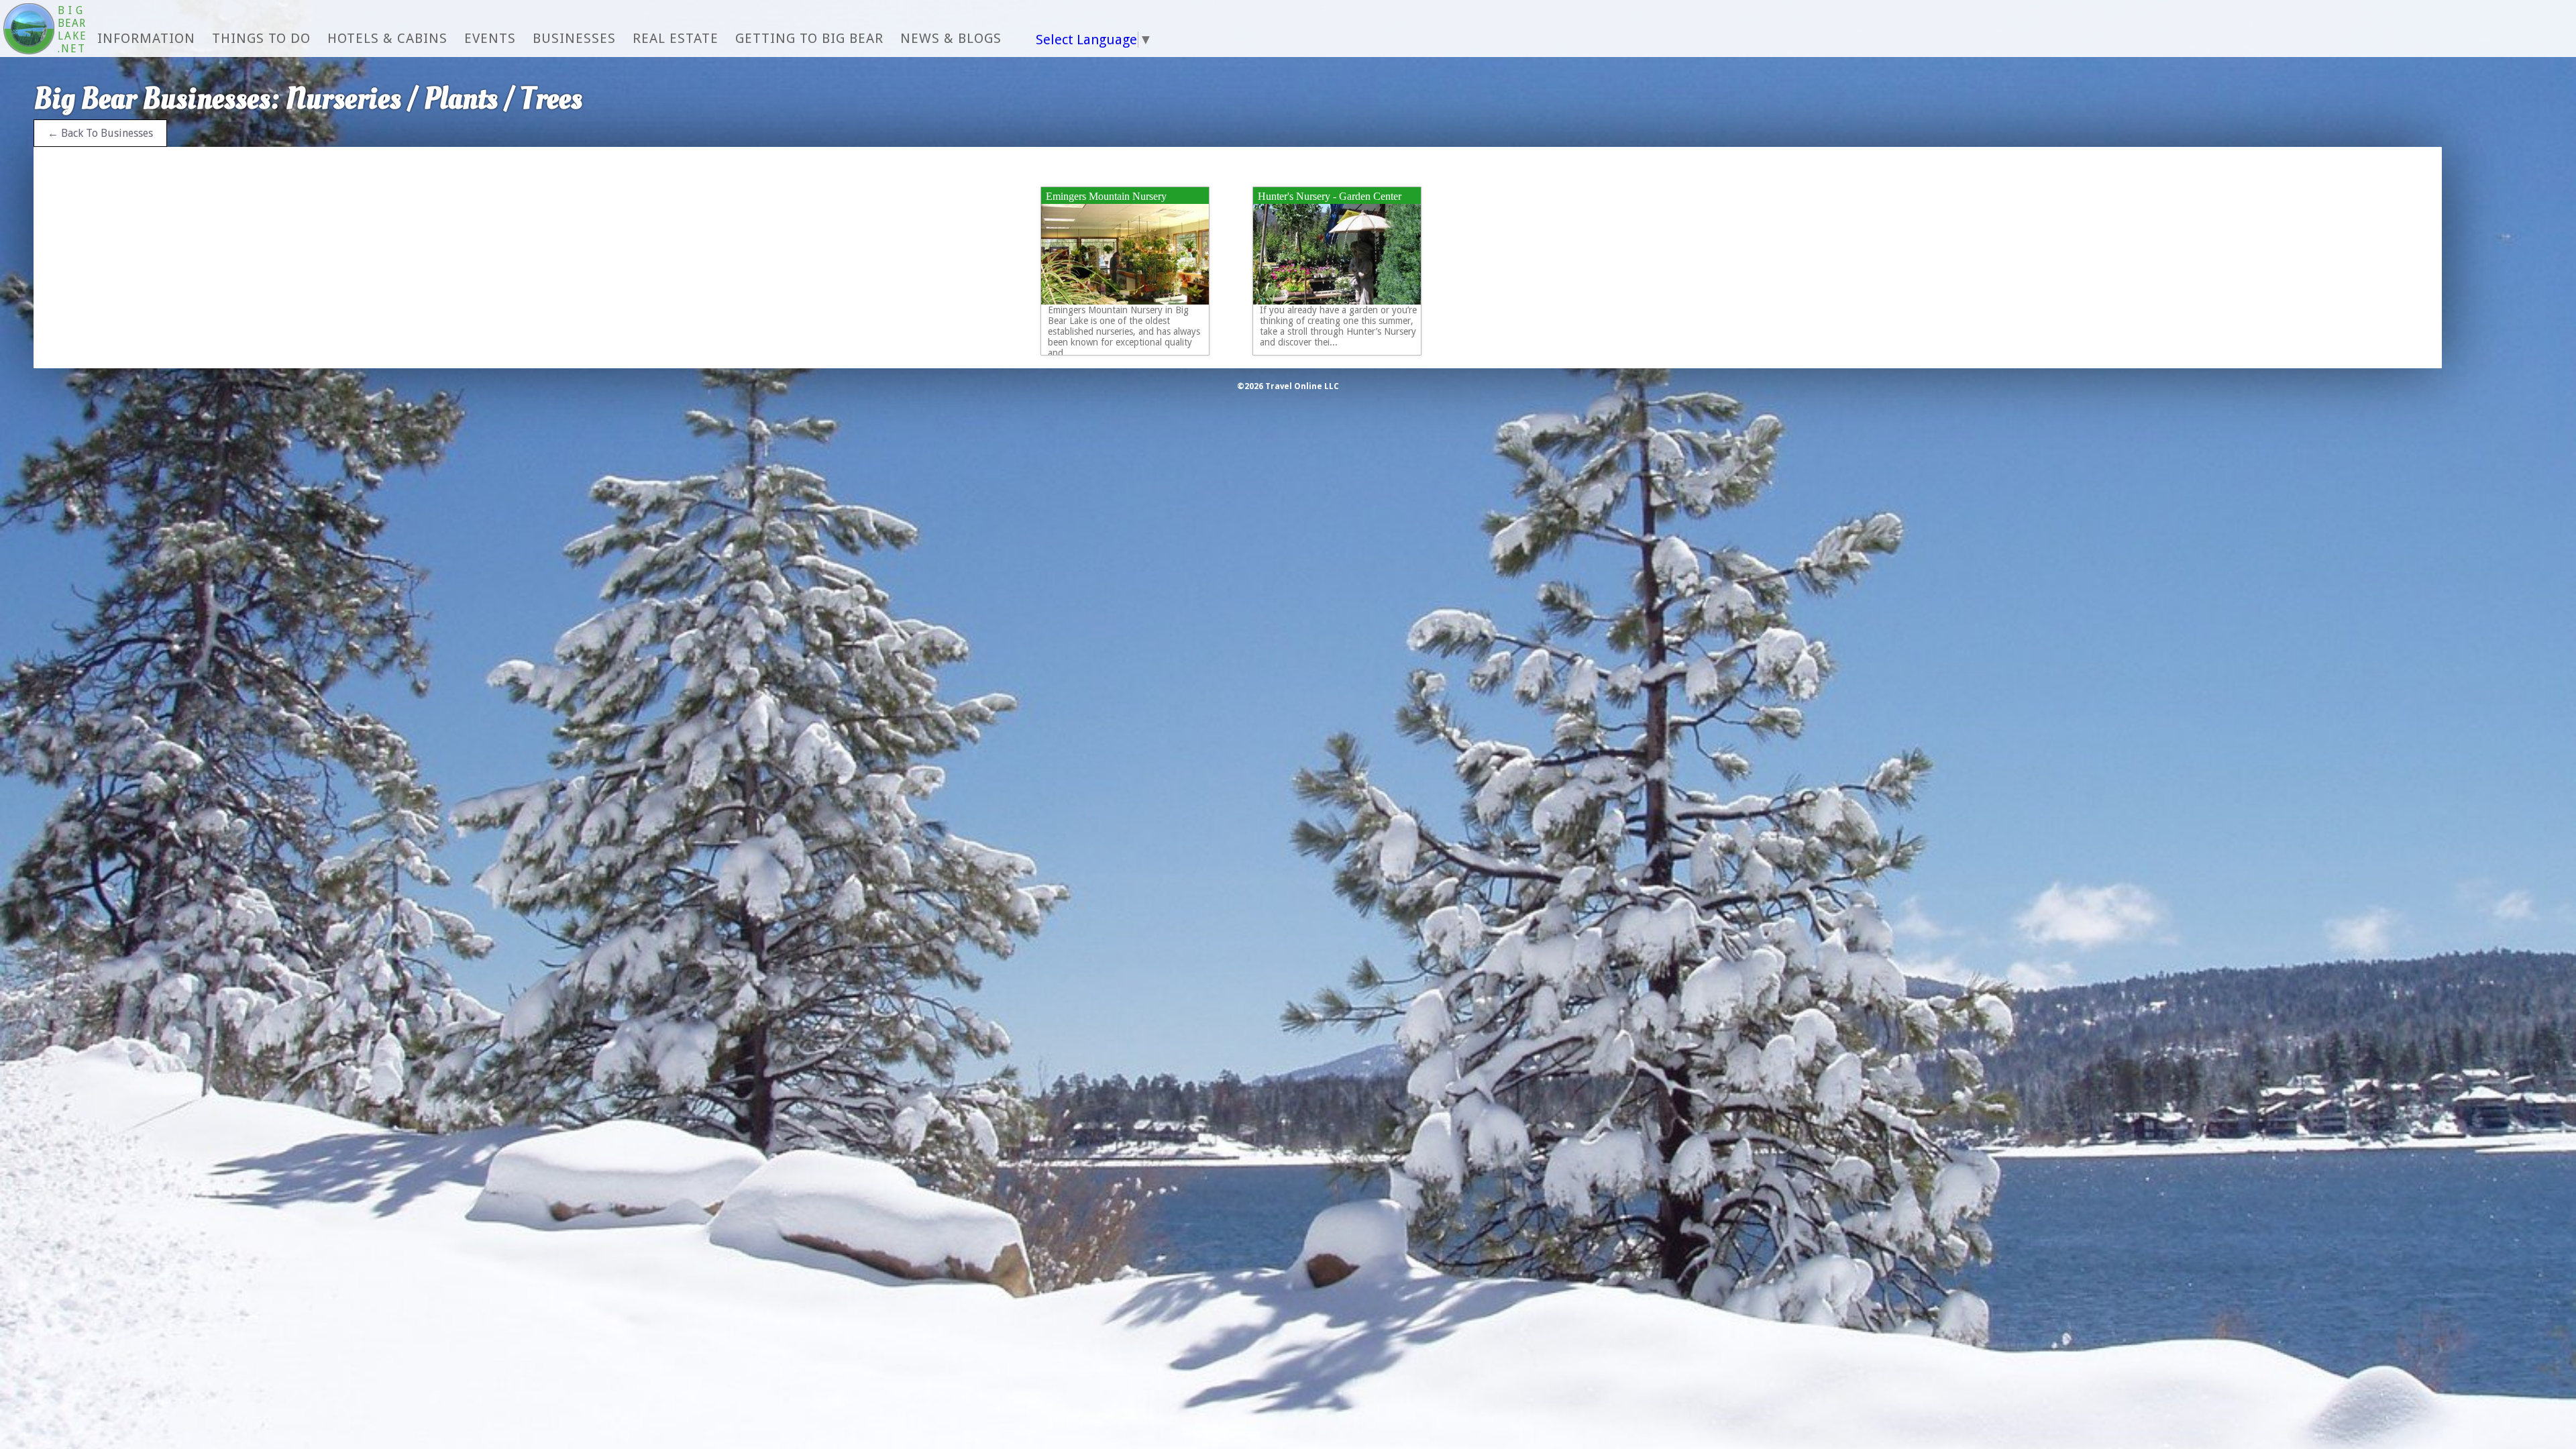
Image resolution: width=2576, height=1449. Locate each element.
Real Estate (676, 38)
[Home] (29, 30)
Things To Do (261, 38)
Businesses (574, 38)
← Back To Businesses (100, 133)
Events (490, 38)
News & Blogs (951, 38)
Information (146, 38)
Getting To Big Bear (809, 38)
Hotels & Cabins (387, 38)
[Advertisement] (2519, 309)
